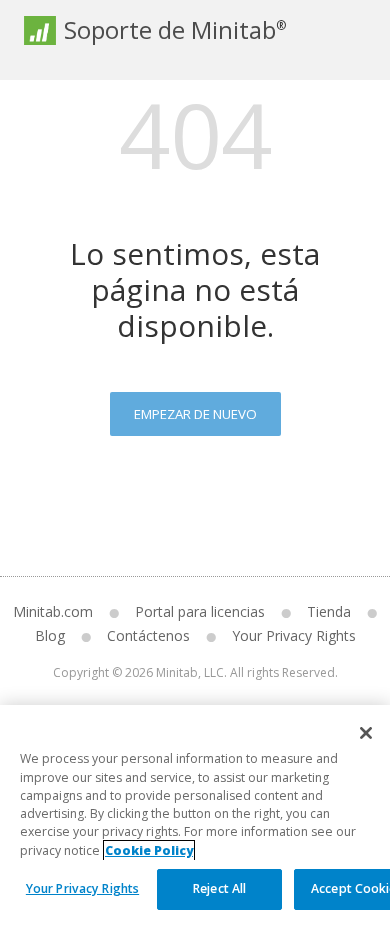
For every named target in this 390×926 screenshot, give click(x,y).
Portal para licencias (200, 611)
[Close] (366, 733)
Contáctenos (148, 635)
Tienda (329, 611)
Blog (50, 635)
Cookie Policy (149, 850)
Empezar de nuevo (195, 414)
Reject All (219, 888)
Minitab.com (53, 611)
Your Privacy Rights (82, 888)
